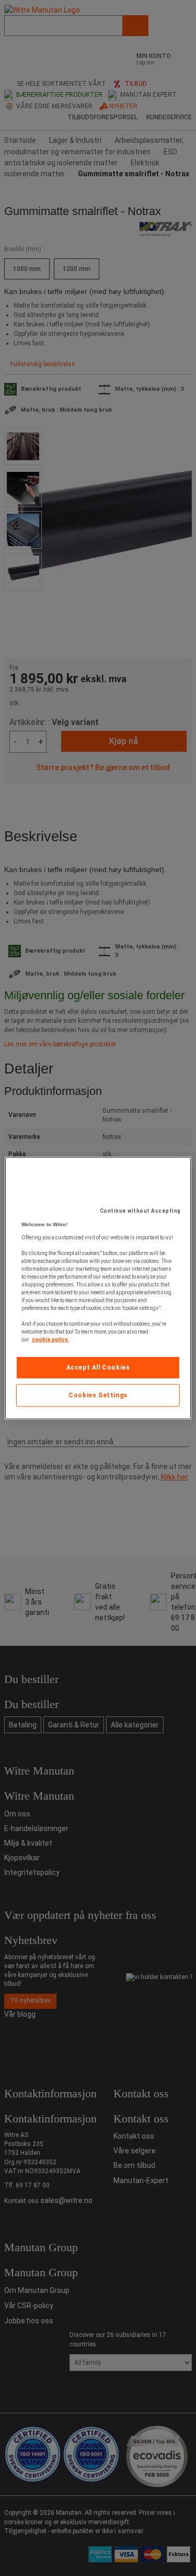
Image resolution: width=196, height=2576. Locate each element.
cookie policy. (50, 1340)
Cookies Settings (98, 1395)
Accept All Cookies (98, 1368)
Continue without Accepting (140, 1211)
